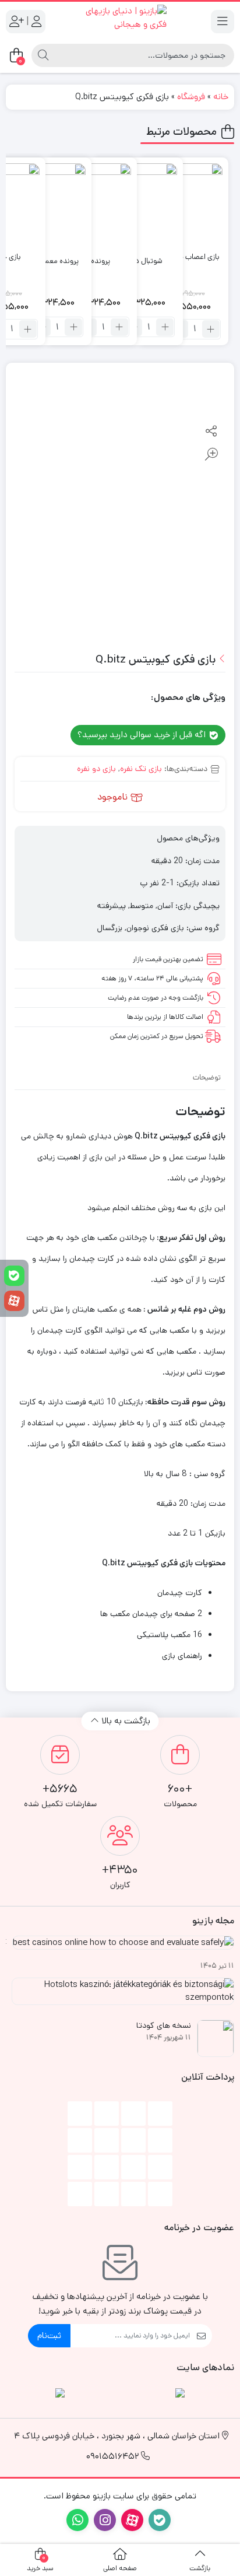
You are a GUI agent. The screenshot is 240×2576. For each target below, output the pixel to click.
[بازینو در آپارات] (14, 1301)
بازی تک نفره (141, 769)
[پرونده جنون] (91, 203)
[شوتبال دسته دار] (137, 203)
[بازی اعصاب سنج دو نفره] (183, 203)
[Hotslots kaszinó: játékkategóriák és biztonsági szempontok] (120, 1996)
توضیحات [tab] (207, 1077)
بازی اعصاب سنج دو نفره (183, 257)
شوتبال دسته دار (137, 261)
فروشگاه (191, 97)
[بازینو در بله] (14, 1276)
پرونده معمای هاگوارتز (46, 261)
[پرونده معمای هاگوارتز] (46, 203)
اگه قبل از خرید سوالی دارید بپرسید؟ (143, 735)
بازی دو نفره (96, 769)
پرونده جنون (91, 261)
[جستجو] (43, 55)
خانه (221, 97)
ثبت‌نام (49, 2335)
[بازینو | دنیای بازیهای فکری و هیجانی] (120, 21)
